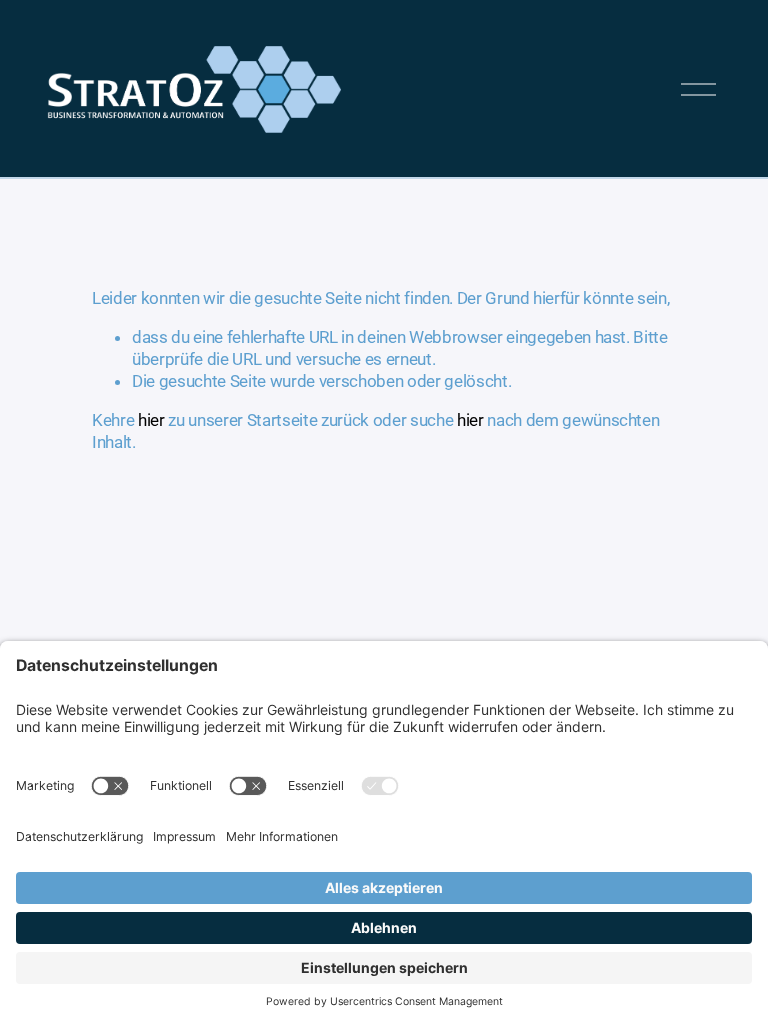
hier (151, 420)
